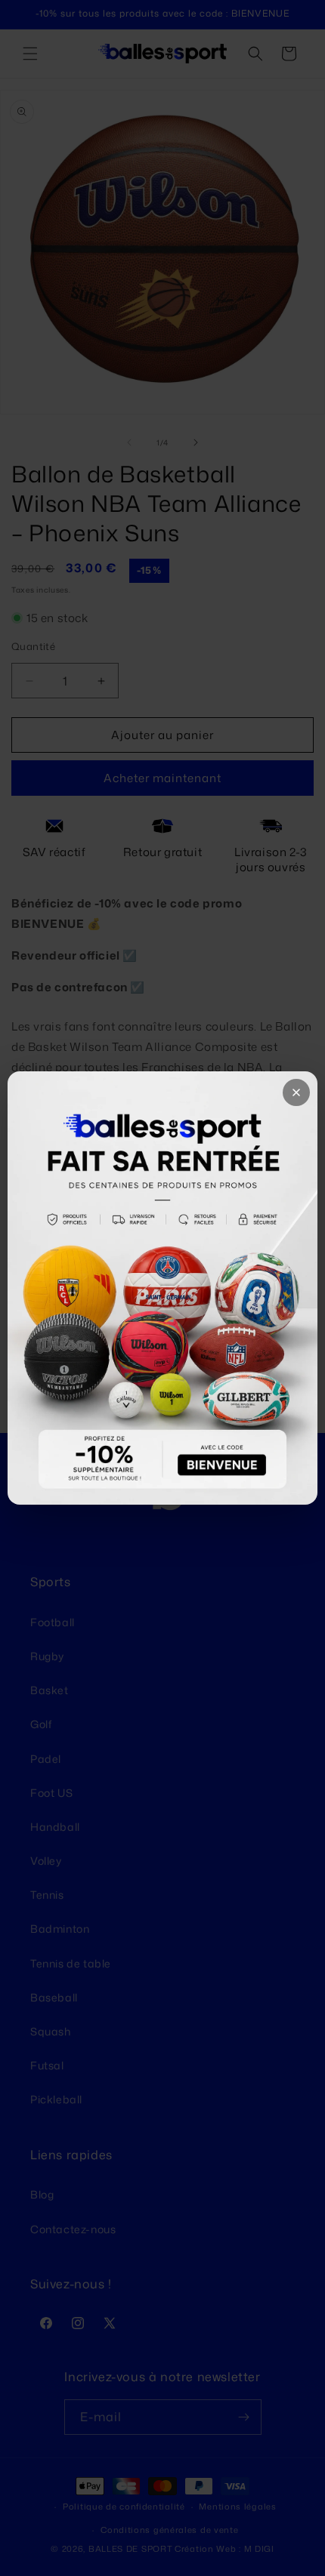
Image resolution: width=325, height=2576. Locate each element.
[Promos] (162, 1288)
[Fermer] (296, 1092)
